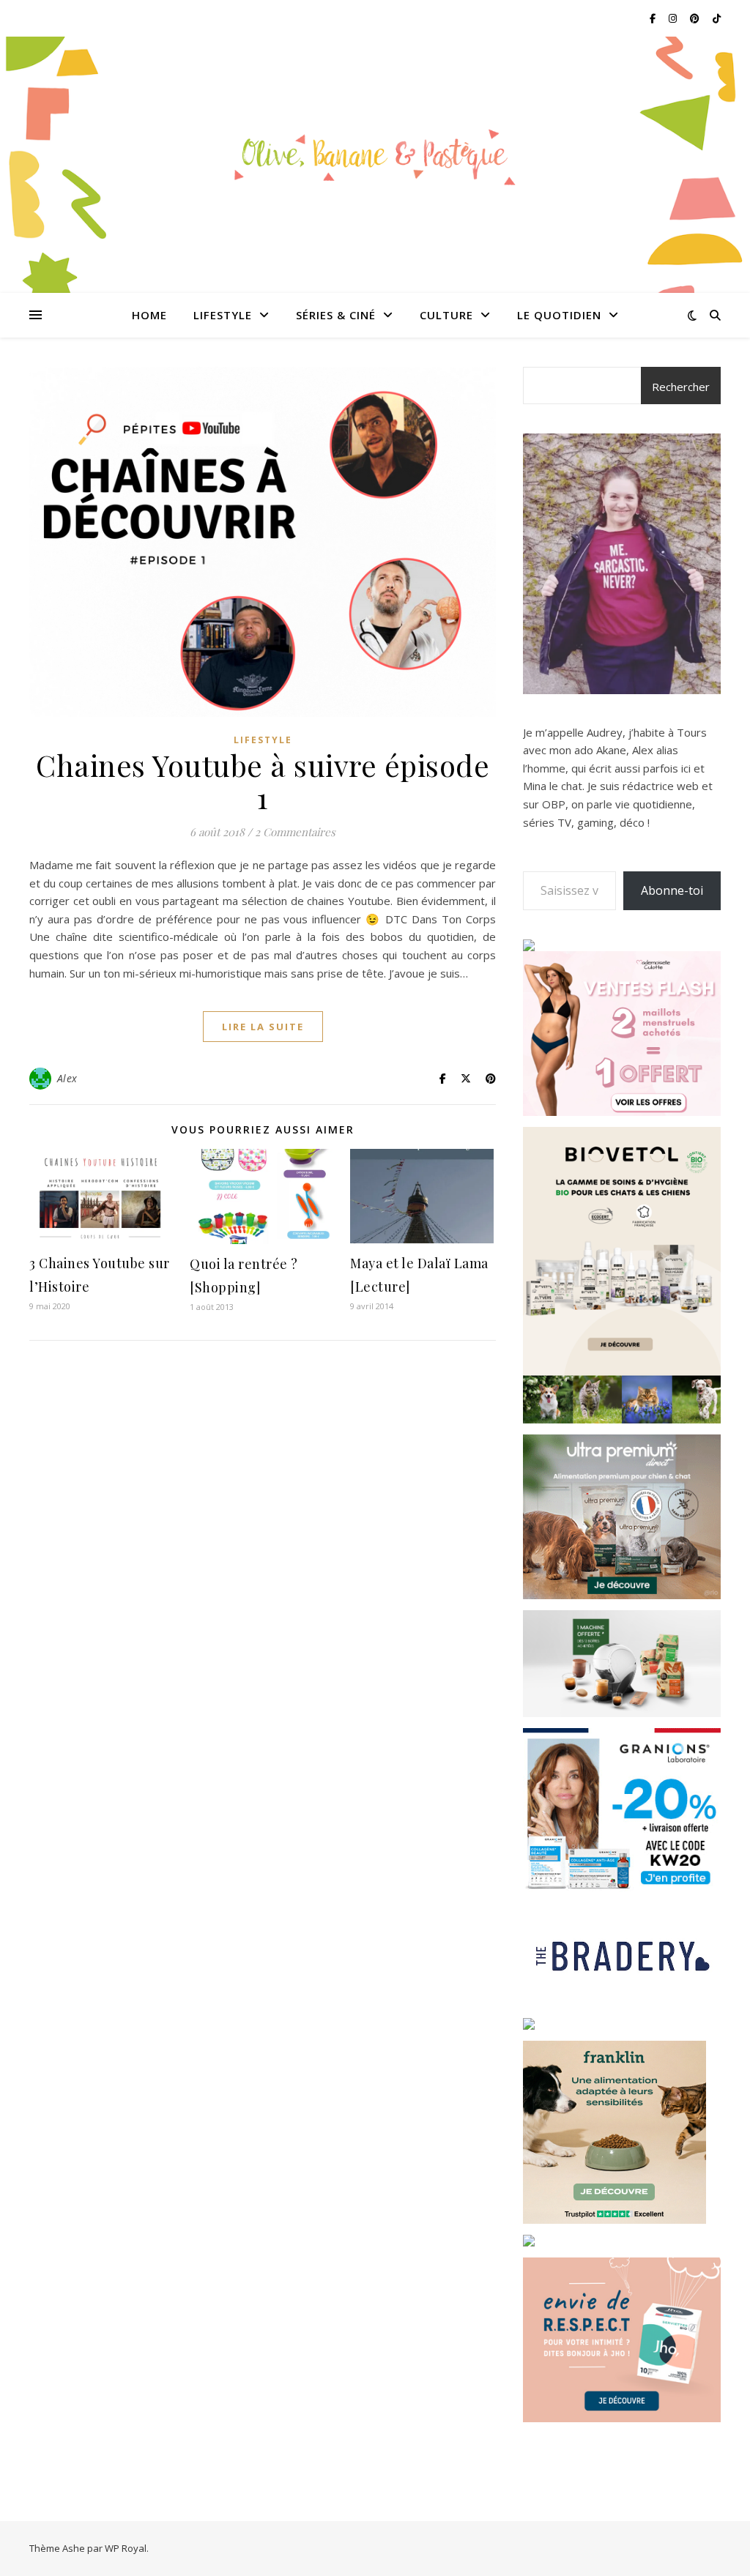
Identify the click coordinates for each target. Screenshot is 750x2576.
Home (149, 315)
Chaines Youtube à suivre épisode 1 (263, 781)
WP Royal (126, 2548)
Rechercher (681, 387)
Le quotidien (559, 315)
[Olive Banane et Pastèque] (375, 156)
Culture (446, 315)
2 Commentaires (295, 832)
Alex (67, 1078)
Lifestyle (223, 315)
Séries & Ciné (336, 315)
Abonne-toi (672, 890)
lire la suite (263, 1027)
